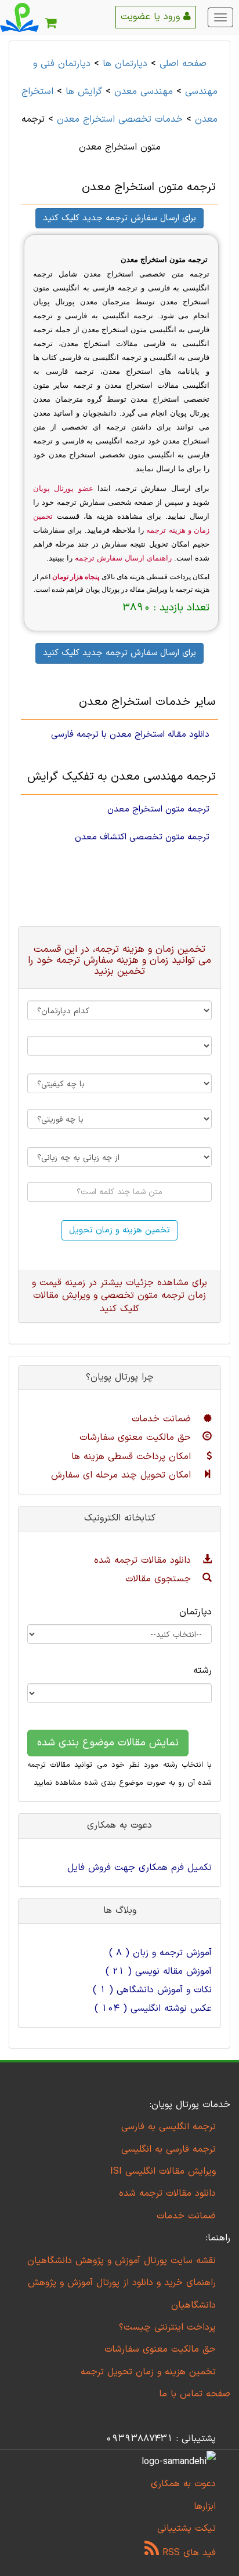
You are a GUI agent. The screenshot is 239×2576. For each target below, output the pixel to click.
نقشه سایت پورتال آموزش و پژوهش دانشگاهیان (122, 2261)
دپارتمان (195, 1612)
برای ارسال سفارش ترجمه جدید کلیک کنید (119, 218)
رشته (202, 1671)
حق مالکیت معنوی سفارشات (137, 1438)
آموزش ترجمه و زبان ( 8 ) (160, 1953)
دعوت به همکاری (183, 2484)
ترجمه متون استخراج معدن (158, 809)
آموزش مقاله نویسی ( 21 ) (159, 1971)
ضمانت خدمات (163, 1419)
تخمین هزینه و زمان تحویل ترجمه (148, 2372)
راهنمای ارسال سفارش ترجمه (123, 558)
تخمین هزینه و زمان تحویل (119, 1230)
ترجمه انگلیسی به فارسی (169, 2127)
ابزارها (205, 2506)
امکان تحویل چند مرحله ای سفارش (123, 1475)
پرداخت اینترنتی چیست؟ (167, 2327)
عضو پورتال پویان (63, 488)
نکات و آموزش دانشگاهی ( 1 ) (152, 1990)
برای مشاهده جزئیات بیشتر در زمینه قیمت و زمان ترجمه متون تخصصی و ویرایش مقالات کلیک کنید (119, 1296)
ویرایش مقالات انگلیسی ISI (163, 2171)
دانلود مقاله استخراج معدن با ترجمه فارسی (130, 734)
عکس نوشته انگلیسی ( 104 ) (153, 2009)
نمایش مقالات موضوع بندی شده (108, 1743)
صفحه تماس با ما (195, 2394)
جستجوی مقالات (160, 1579)
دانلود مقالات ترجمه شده (144, 1560)
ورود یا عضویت (152, 17)
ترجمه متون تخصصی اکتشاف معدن (142, 837)
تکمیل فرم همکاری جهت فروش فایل (140, 1868)
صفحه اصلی (183, 64)
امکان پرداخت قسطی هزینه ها (133, 1457)
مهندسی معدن (144, 92)
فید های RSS (187, 2553)
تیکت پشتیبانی (187, 2528)
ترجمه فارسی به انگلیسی (169, 2149)
